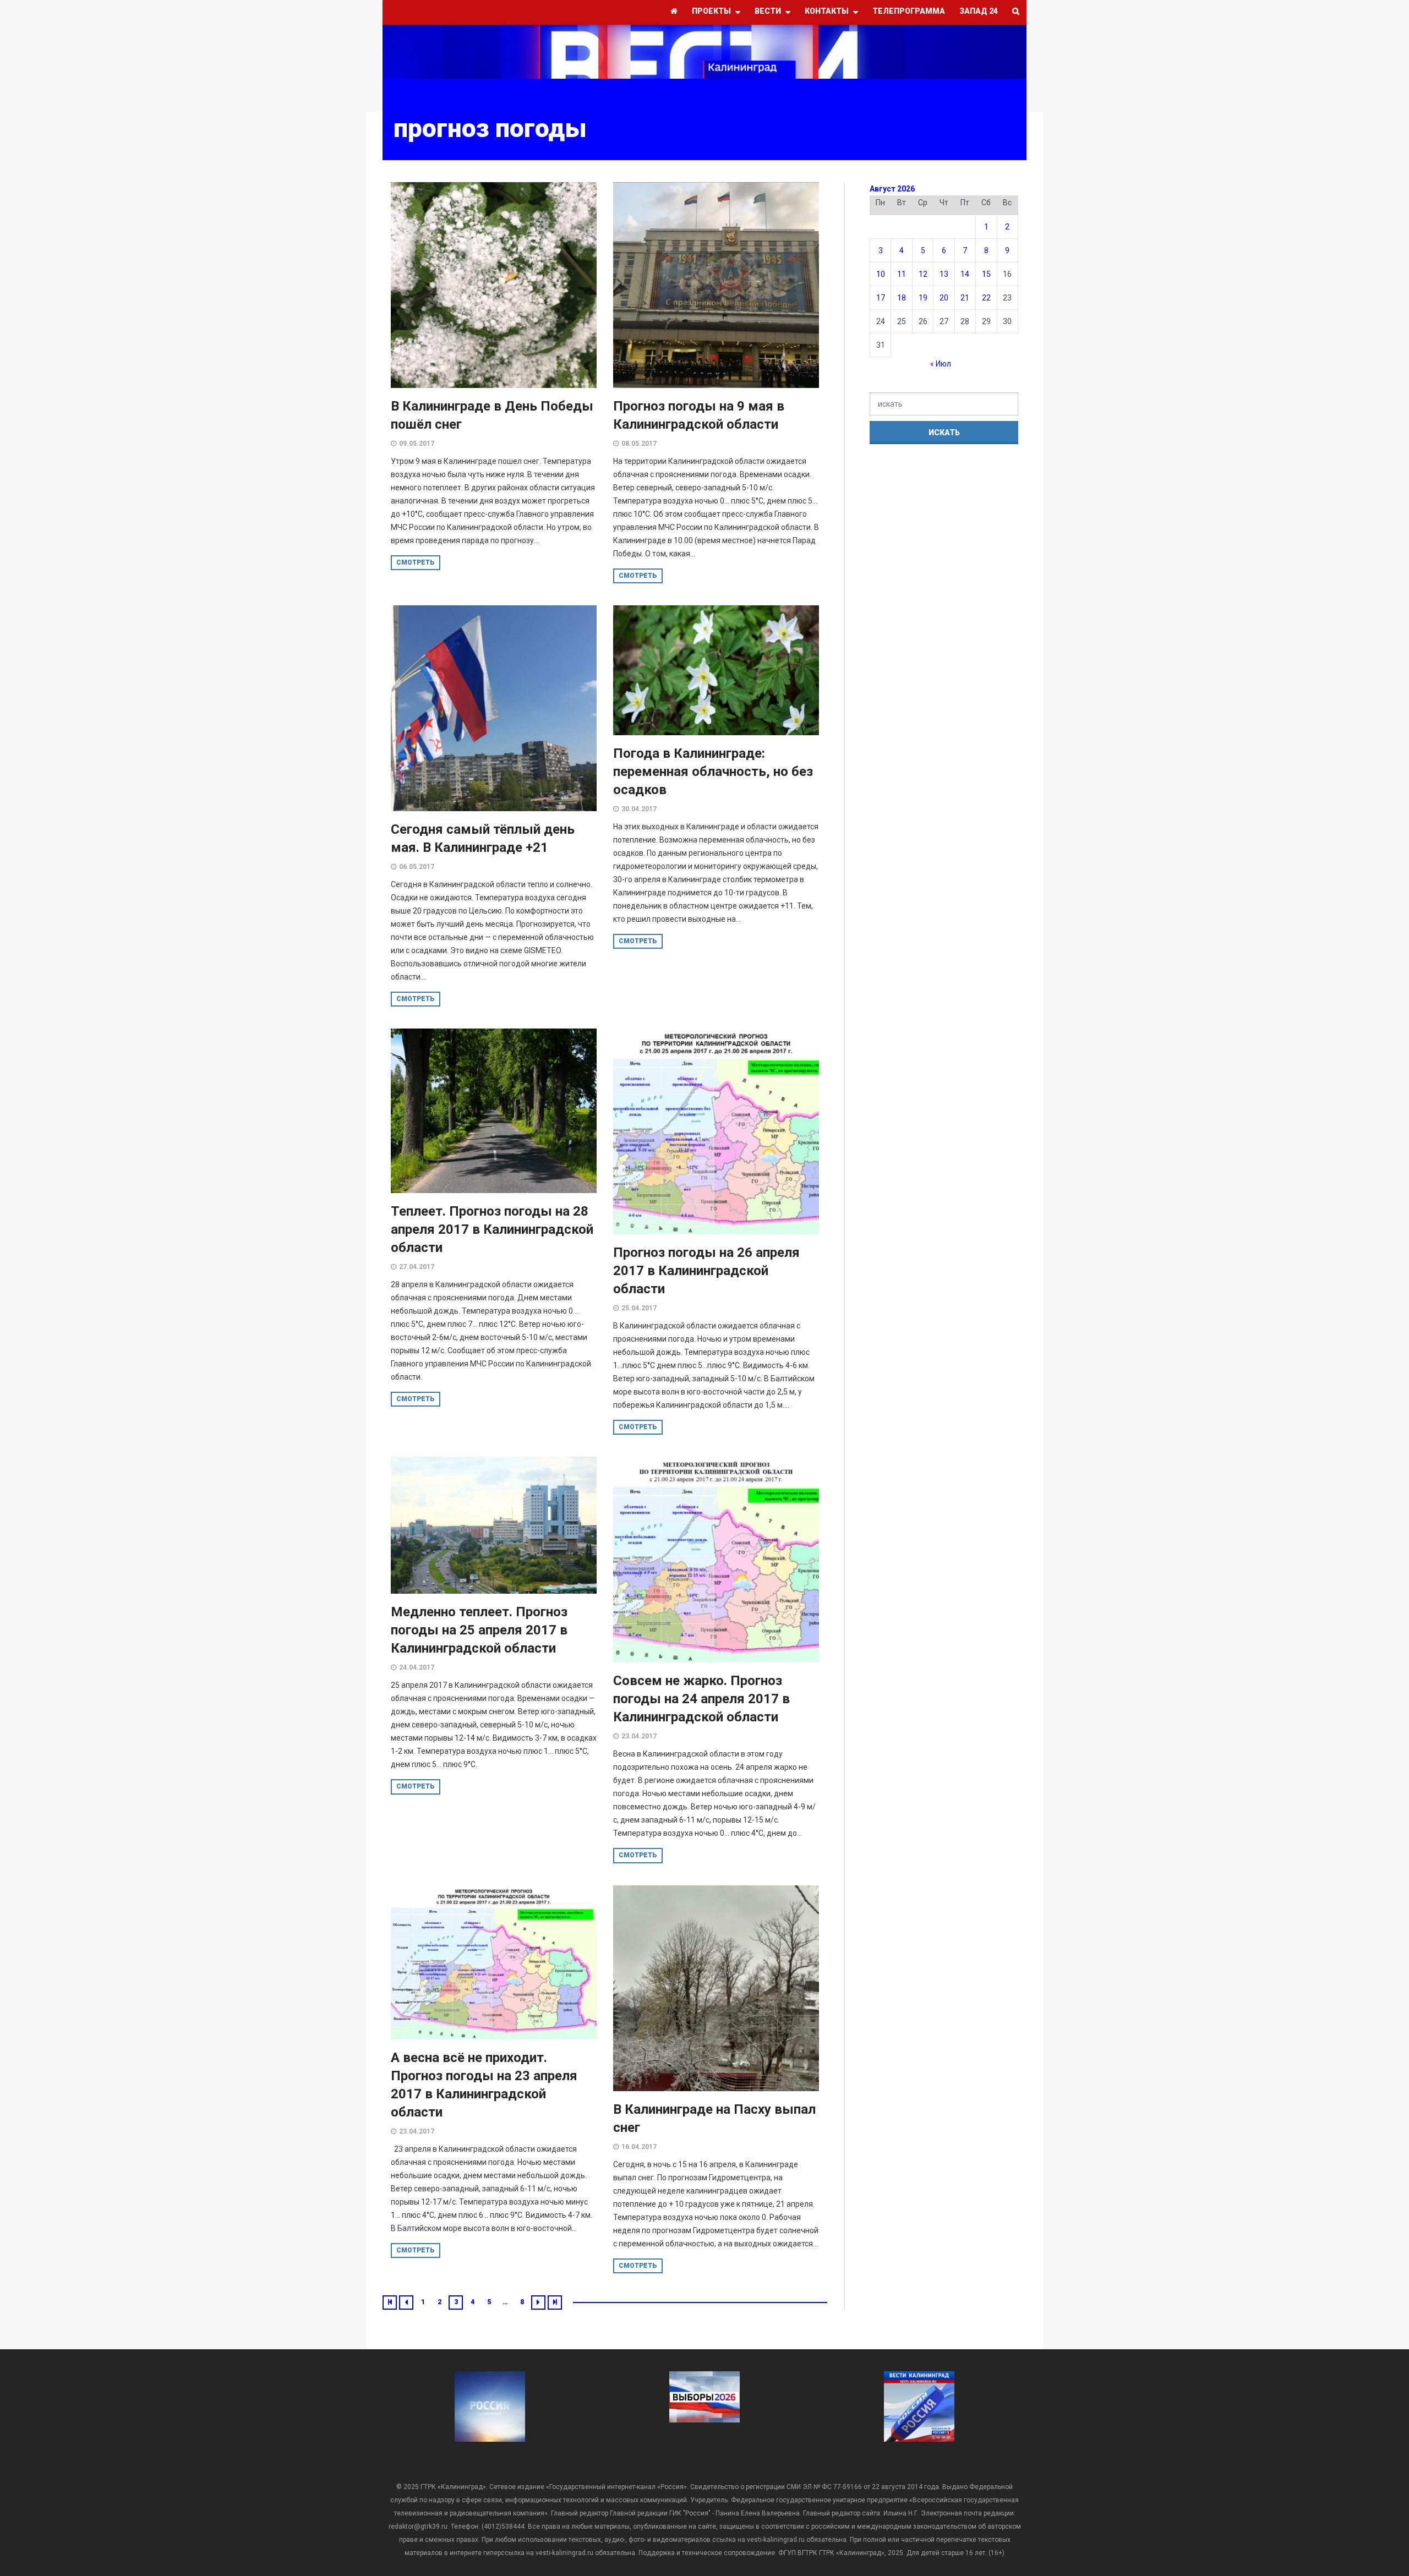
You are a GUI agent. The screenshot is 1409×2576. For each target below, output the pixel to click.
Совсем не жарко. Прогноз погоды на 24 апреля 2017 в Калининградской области (701, 1699)
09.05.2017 (417, 444)
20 (944, 298)
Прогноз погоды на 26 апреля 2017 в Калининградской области (706, 1271)
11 (902, 274)
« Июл (941, 364)
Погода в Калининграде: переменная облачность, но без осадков (713, 772)
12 (923, 274)
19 (923, 298)
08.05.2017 (639, 444)
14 (965, 274)
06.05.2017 (417, 867)
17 (881, 298)
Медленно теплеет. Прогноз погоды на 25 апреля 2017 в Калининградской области (479, 1630)
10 (881, 274)
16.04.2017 (639, 2147)
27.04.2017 (417, 1267)
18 (902, 298)
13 (944, 274)
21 (965, 298)
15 (986, 274)
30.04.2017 (639, 809)
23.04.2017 (639, 1736)
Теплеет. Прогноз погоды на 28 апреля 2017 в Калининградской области (492, 1229)
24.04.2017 (417, 1667)
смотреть (416, 562)
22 (986, 298)
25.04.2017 (639, 1308)
